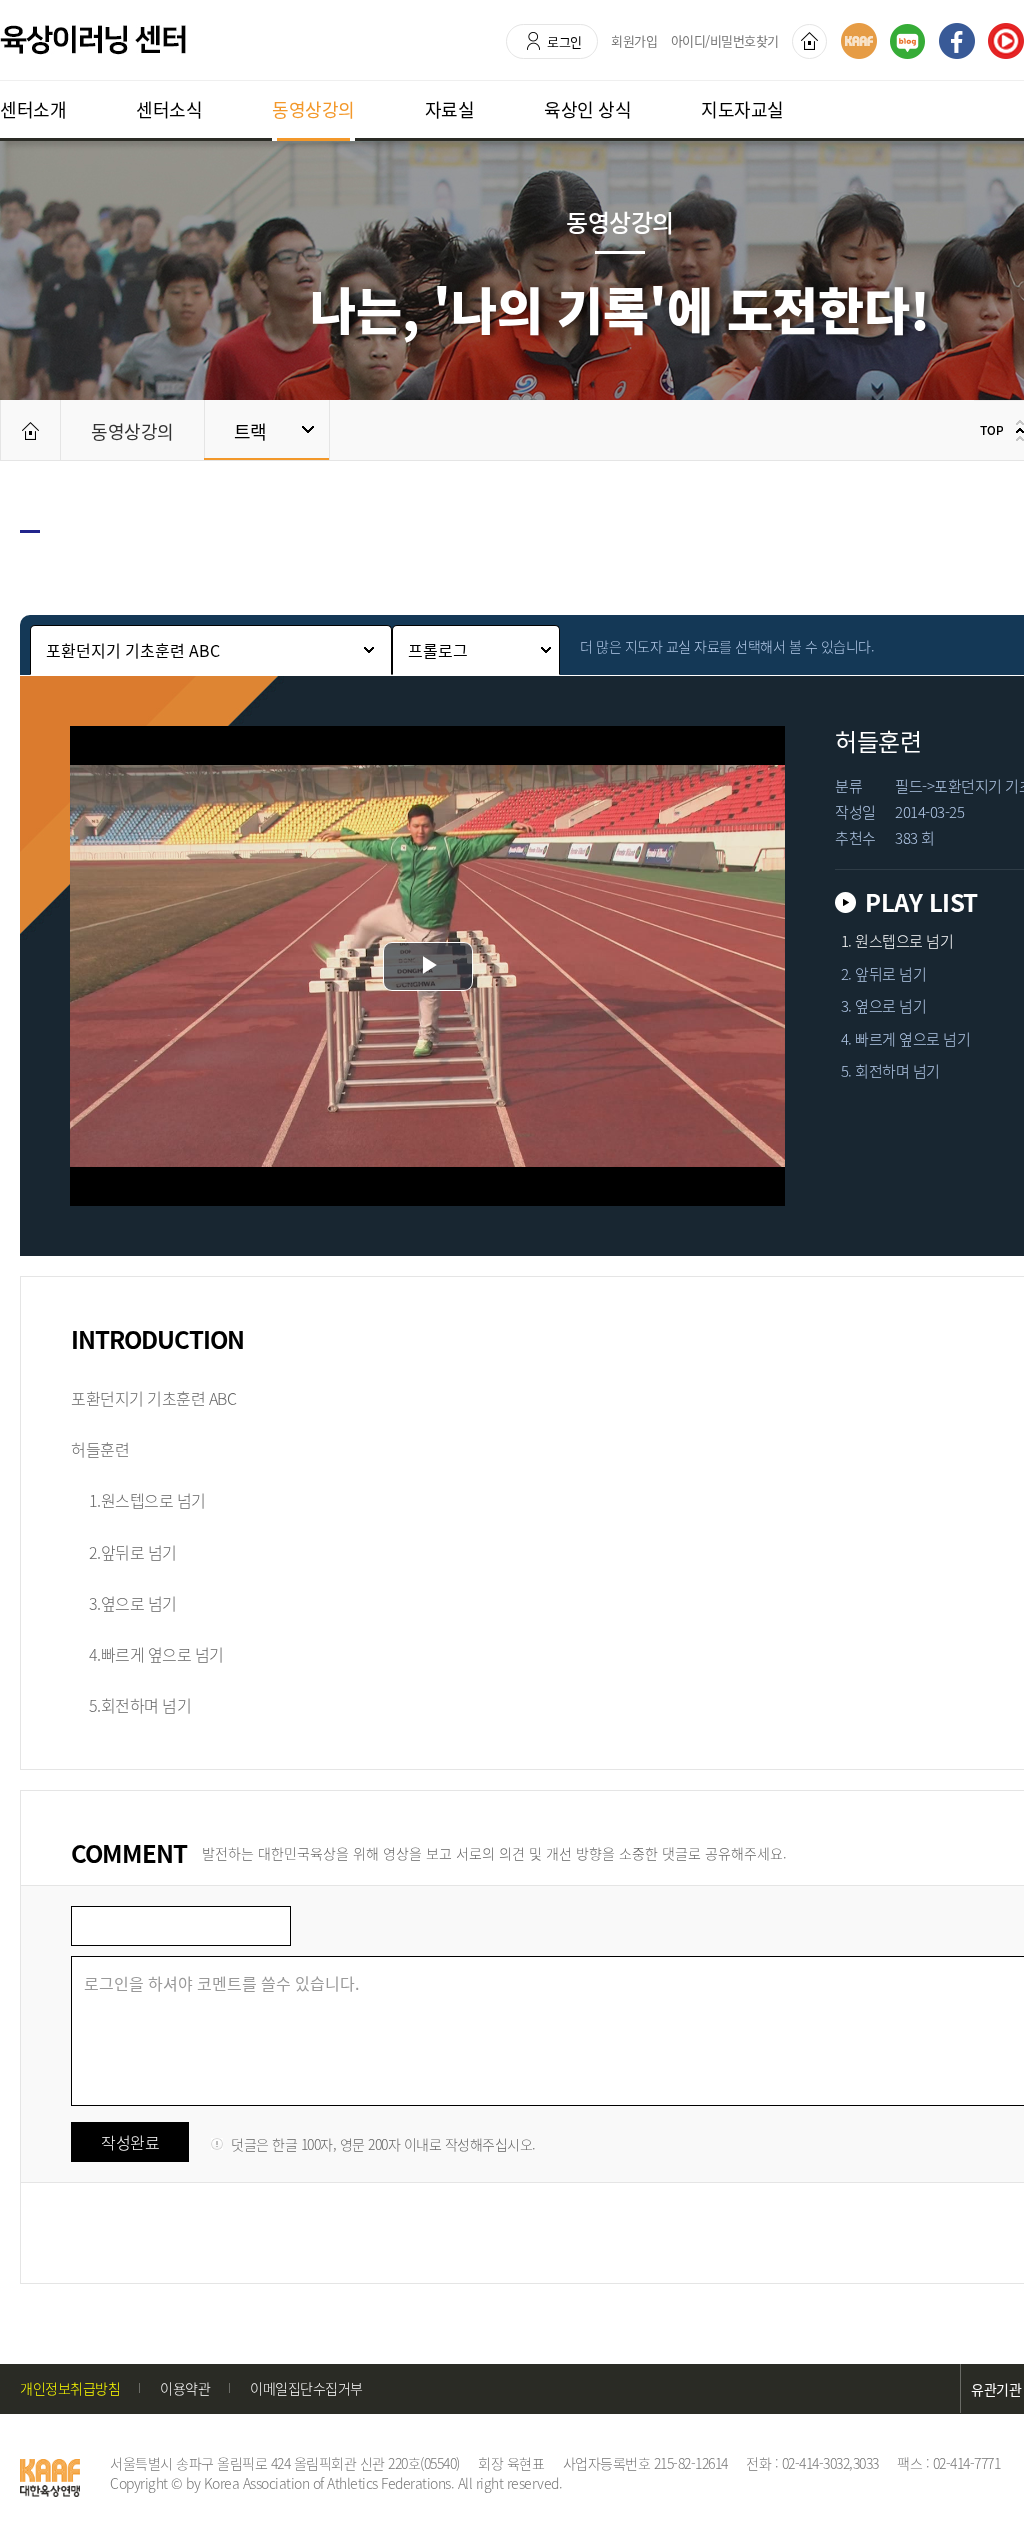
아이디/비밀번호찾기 (725, 40)
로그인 (564, 41)
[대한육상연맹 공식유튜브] (1006, 41)
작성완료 (130, 2142)
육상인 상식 (587, 109)
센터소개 (33, 109)
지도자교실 (742, 109)
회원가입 (634, 40)
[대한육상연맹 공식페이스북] (957, 41)
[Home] (809, 41)
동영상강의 (313, 109)
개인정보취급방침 (70, 2388)
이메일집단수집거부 (306, 2388)
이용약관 (185, 2388)
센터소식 (169, 109)
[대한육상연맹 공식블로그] (907, 41)
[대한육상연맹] (859, 41)
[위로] (999, 430)
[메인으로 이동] (30, 430)
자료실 (450, 109)
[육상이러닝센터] (93, 40)
